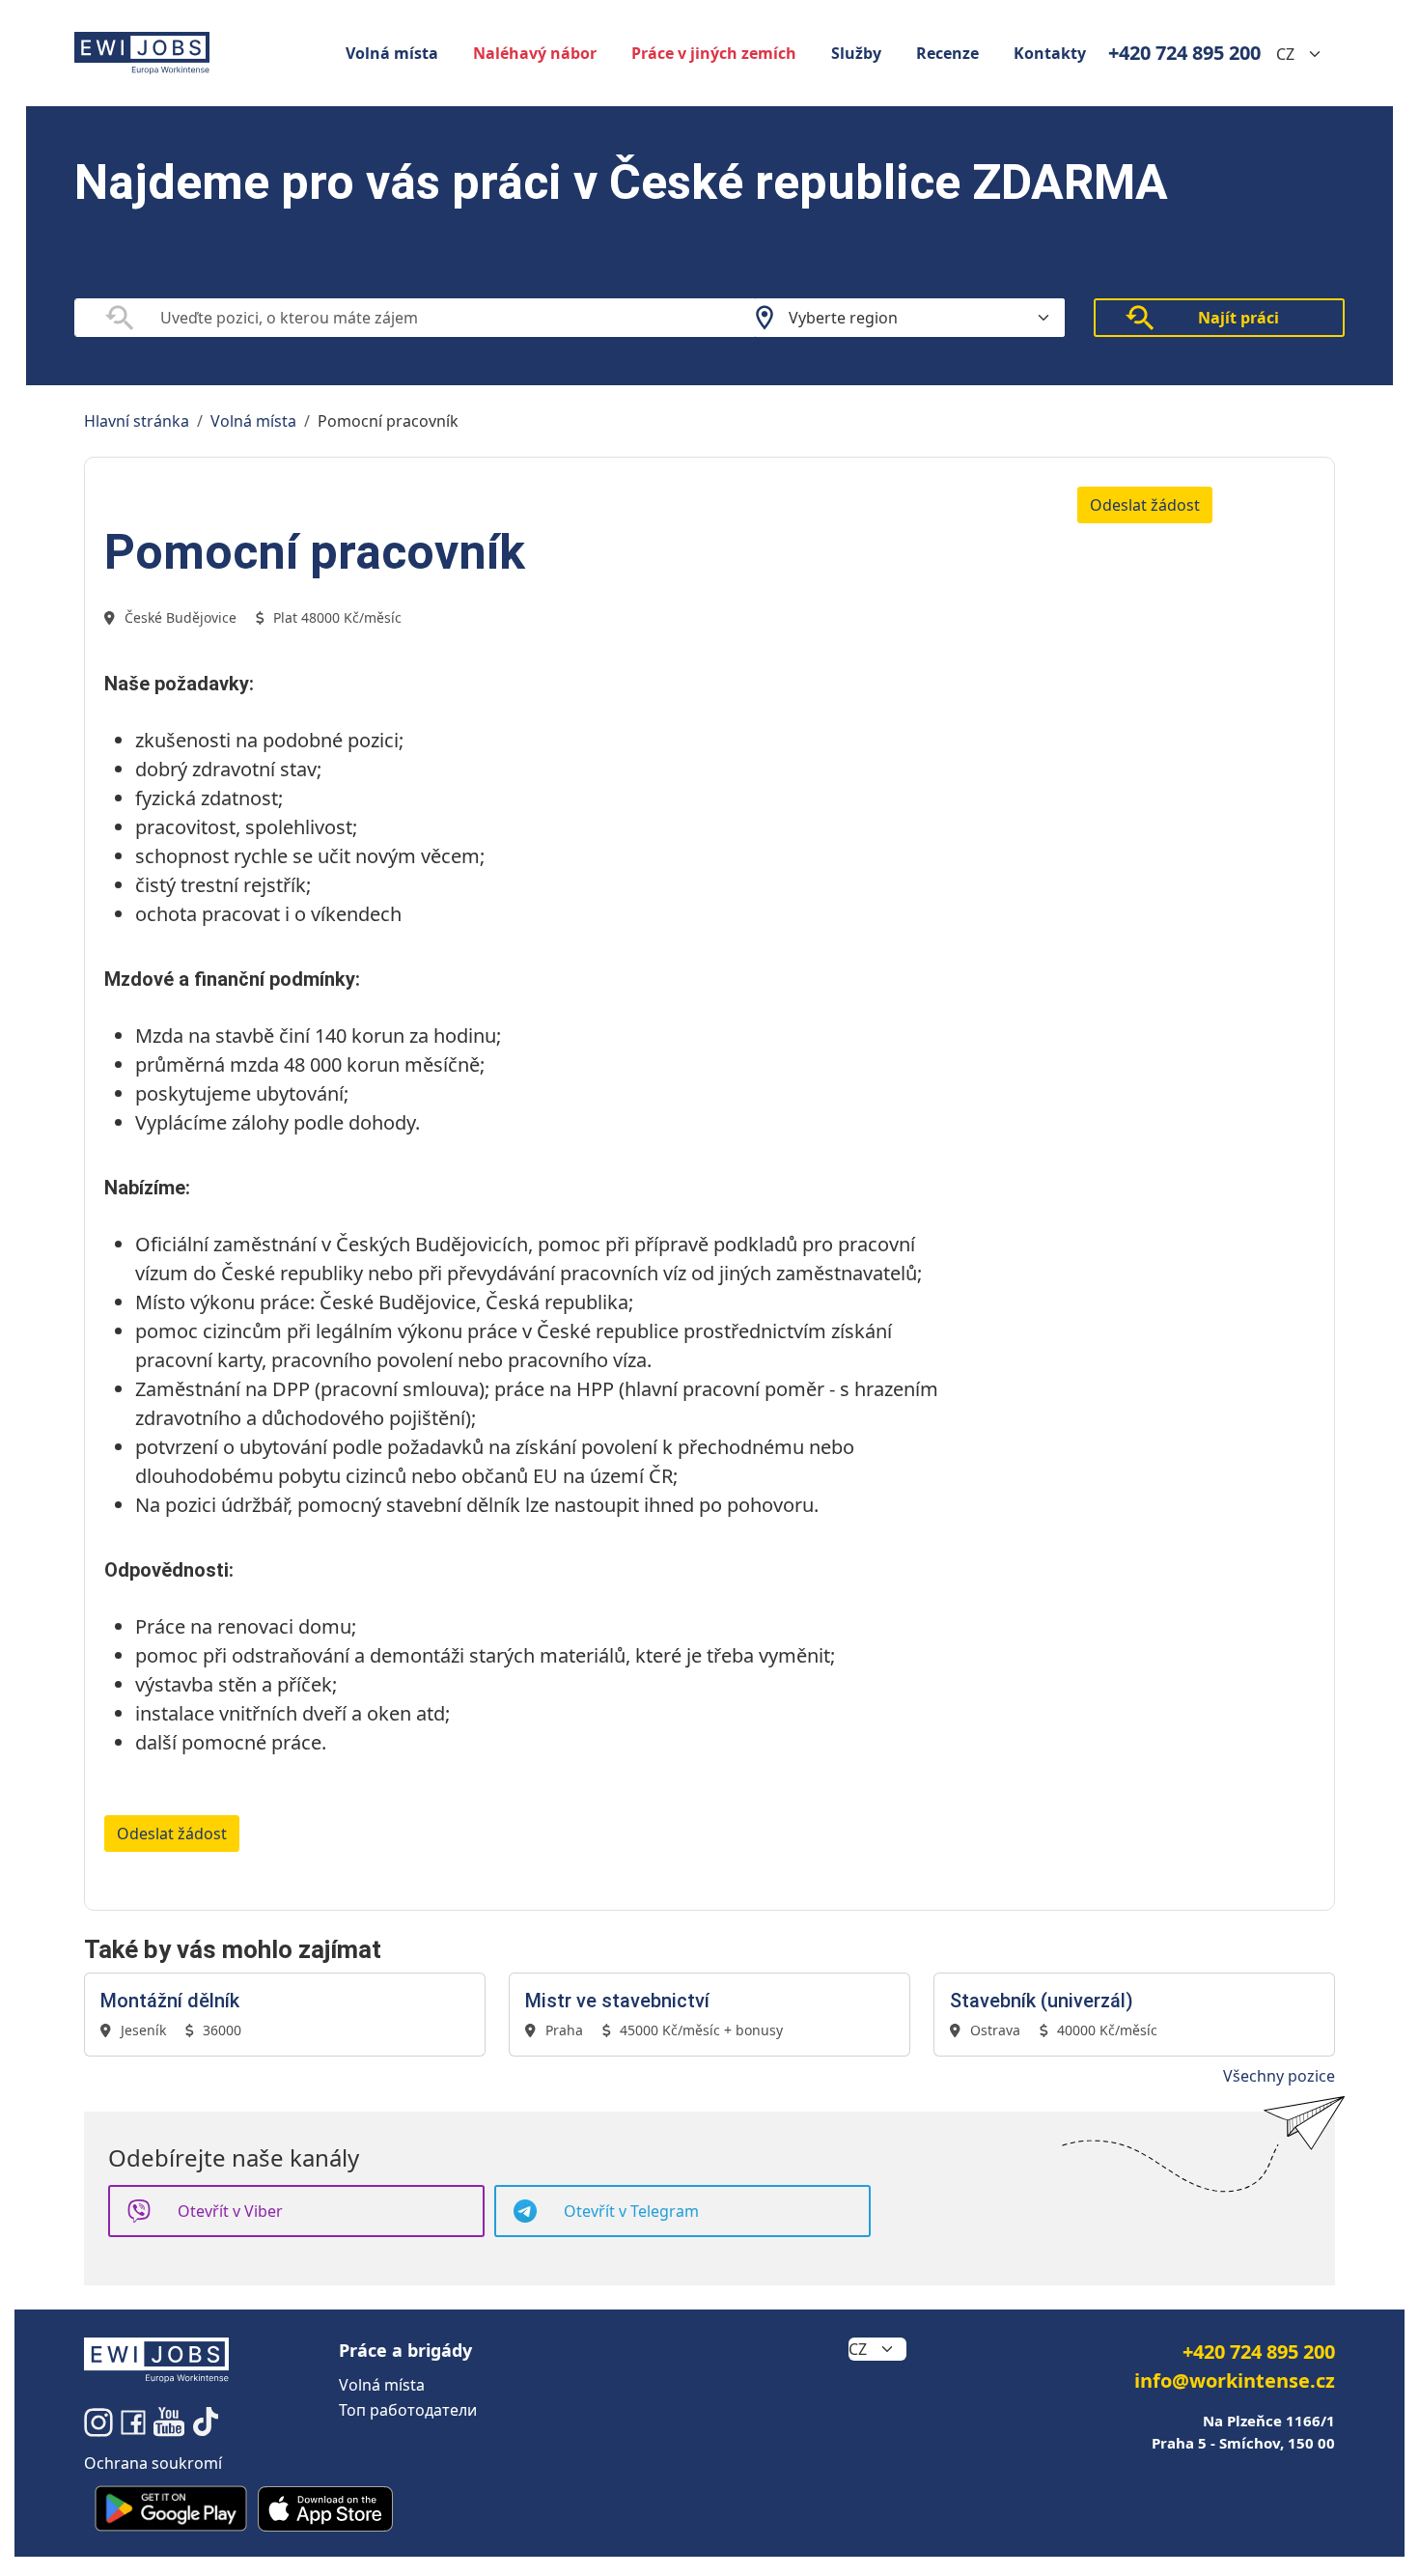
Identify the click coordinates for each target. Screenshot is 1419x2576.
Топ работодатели (408, 2410)
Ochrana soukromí (153, 2463)
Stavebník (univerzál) (1042, 2001)
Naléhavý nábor (535, 53)
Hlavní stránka (137, 421)
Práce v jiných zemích (714, 53)
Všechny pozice (1279, 2076)
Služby (856, 53)
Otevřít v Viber (230, 2211)
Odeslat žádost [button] (1145, 505)
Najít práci (1238, 318)
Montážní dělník (170, 2001)
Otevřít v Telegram (631, 2211)
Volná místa (392, 53)
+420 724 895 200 (1184, 53)
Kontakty (1050, 53)
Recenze (947, 53)
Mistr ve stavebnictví (617, 2001)
